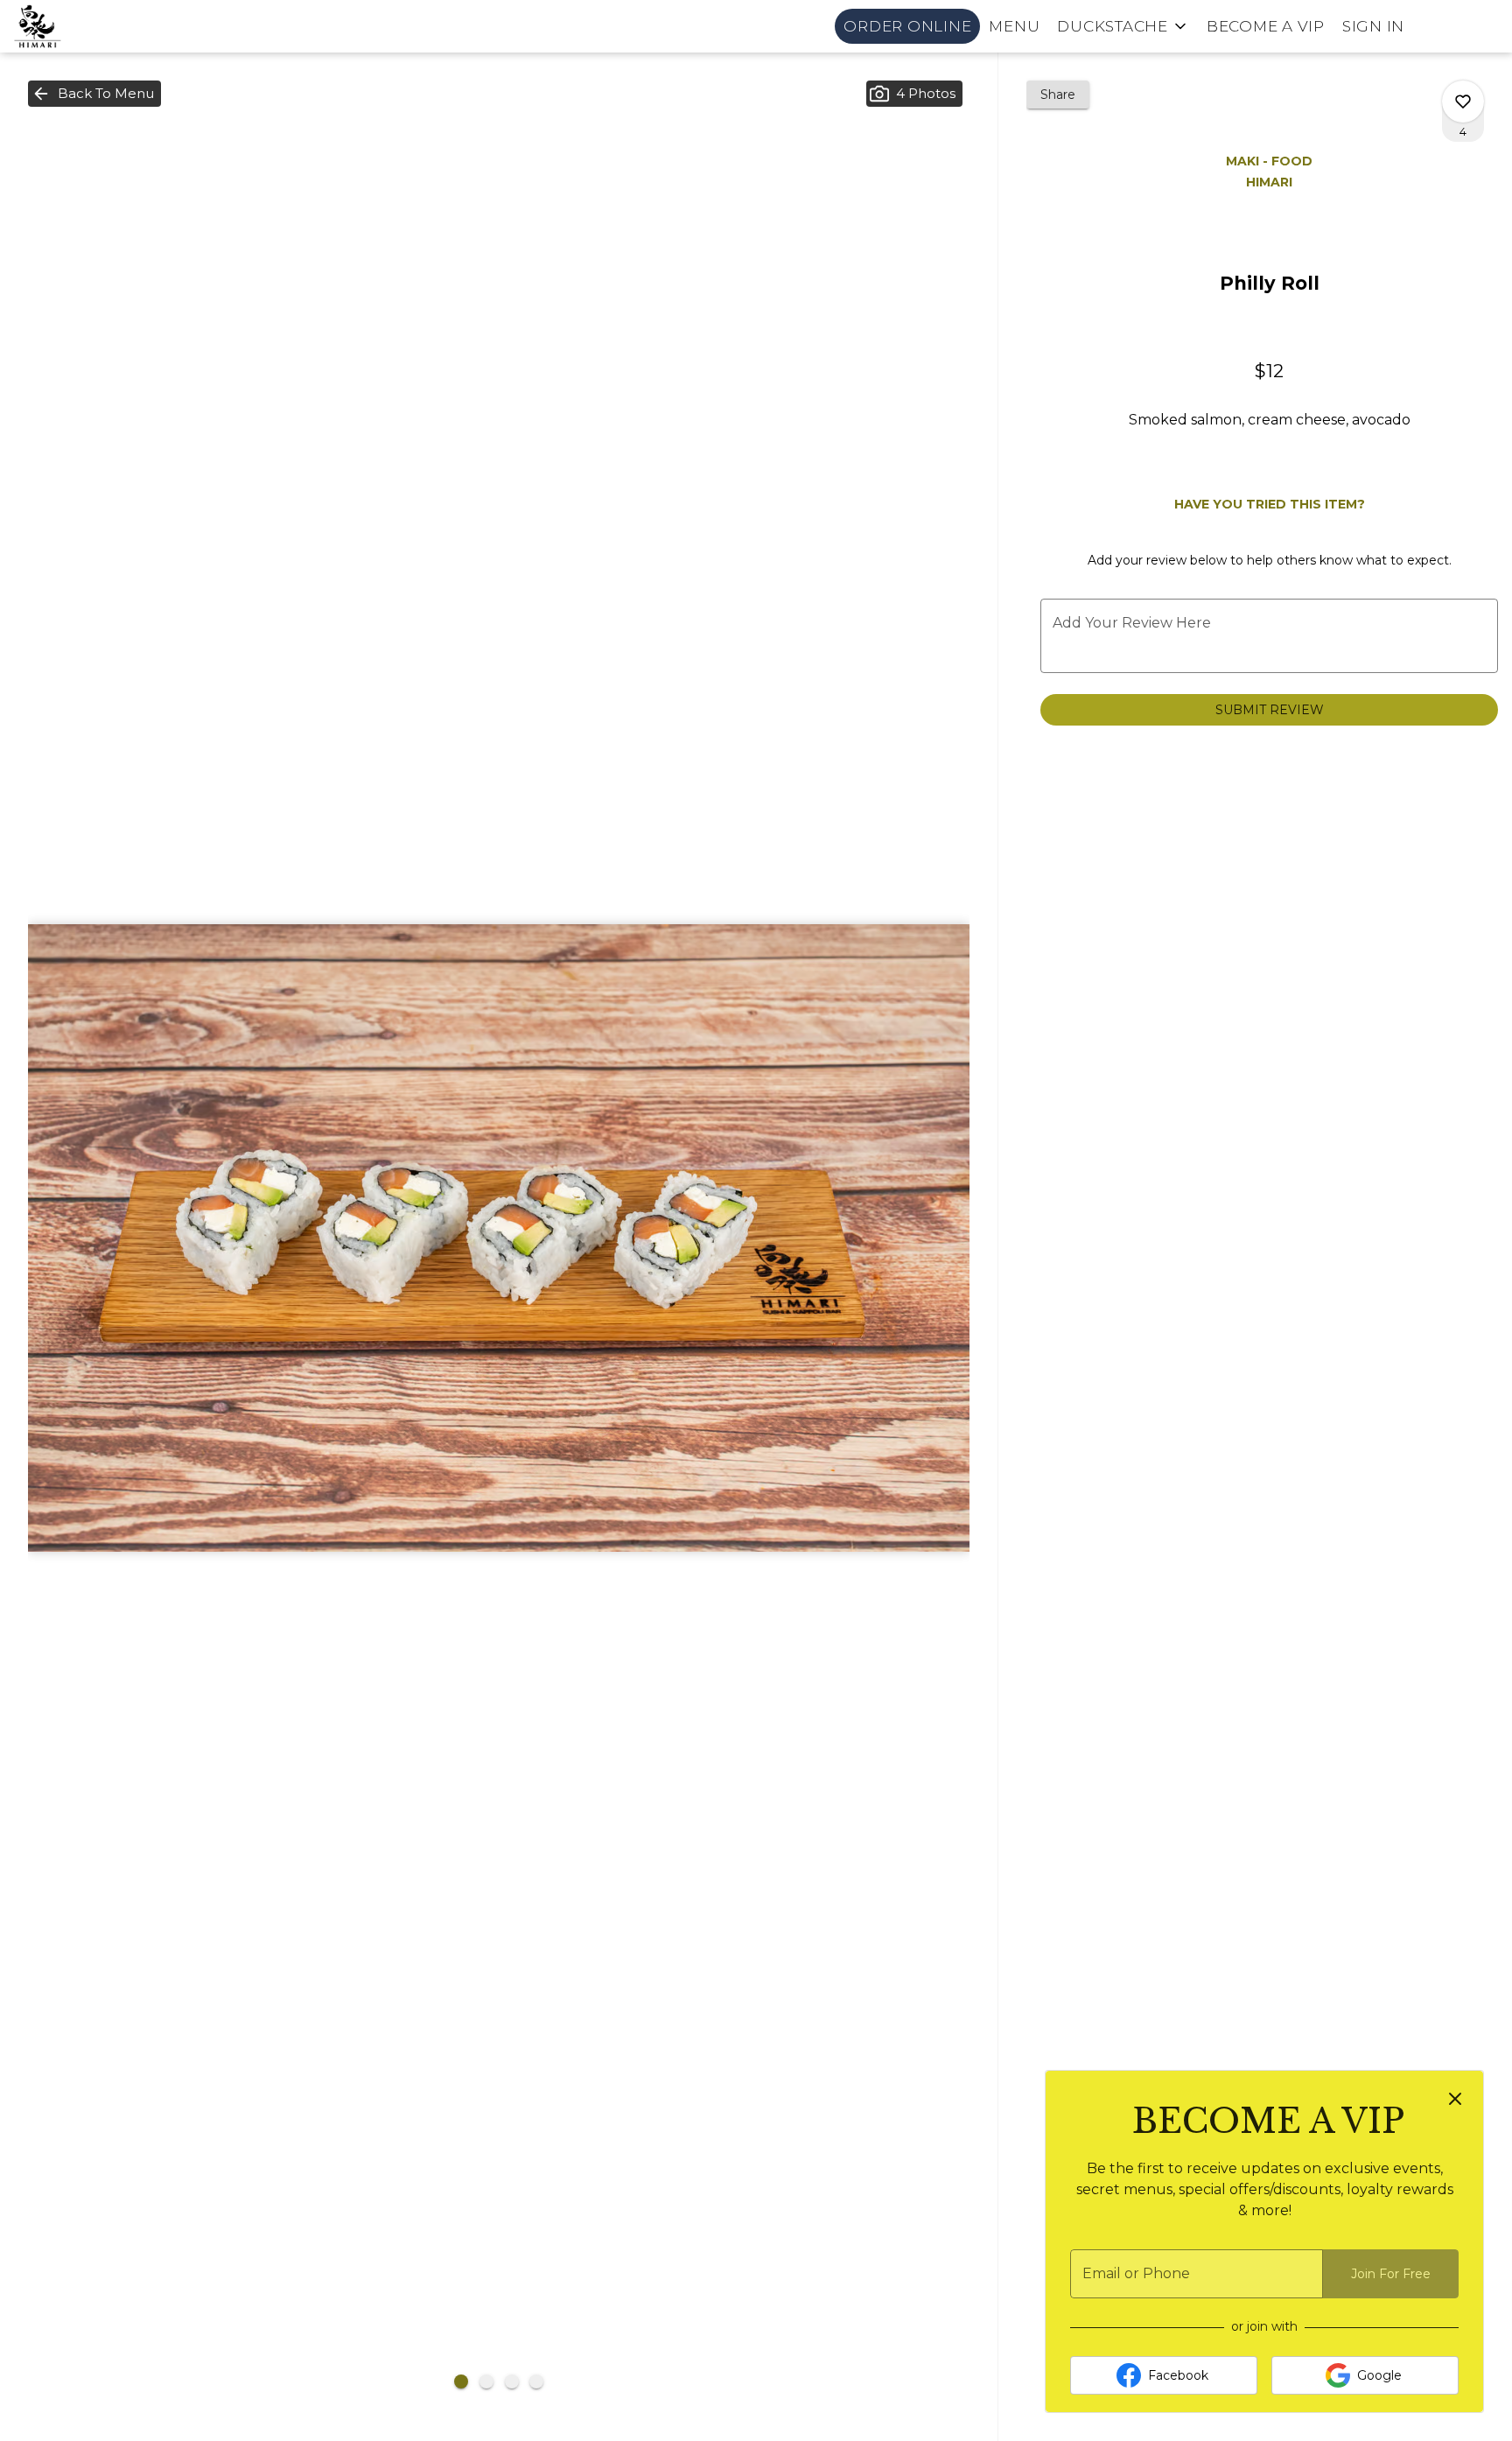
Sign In (1373, 26)
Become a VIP (1266, 26)
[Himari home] (93, 26)
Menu (1014, 26)
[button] (1123, 26)
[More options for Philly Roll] (1463, 102)
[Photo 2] (486, 2381)
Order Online (907, 26)
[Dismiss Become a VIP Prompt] (1455, 2099)
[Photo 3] (512, 2381)
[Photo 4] (536, 2381)
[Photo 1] (461, 2381)
